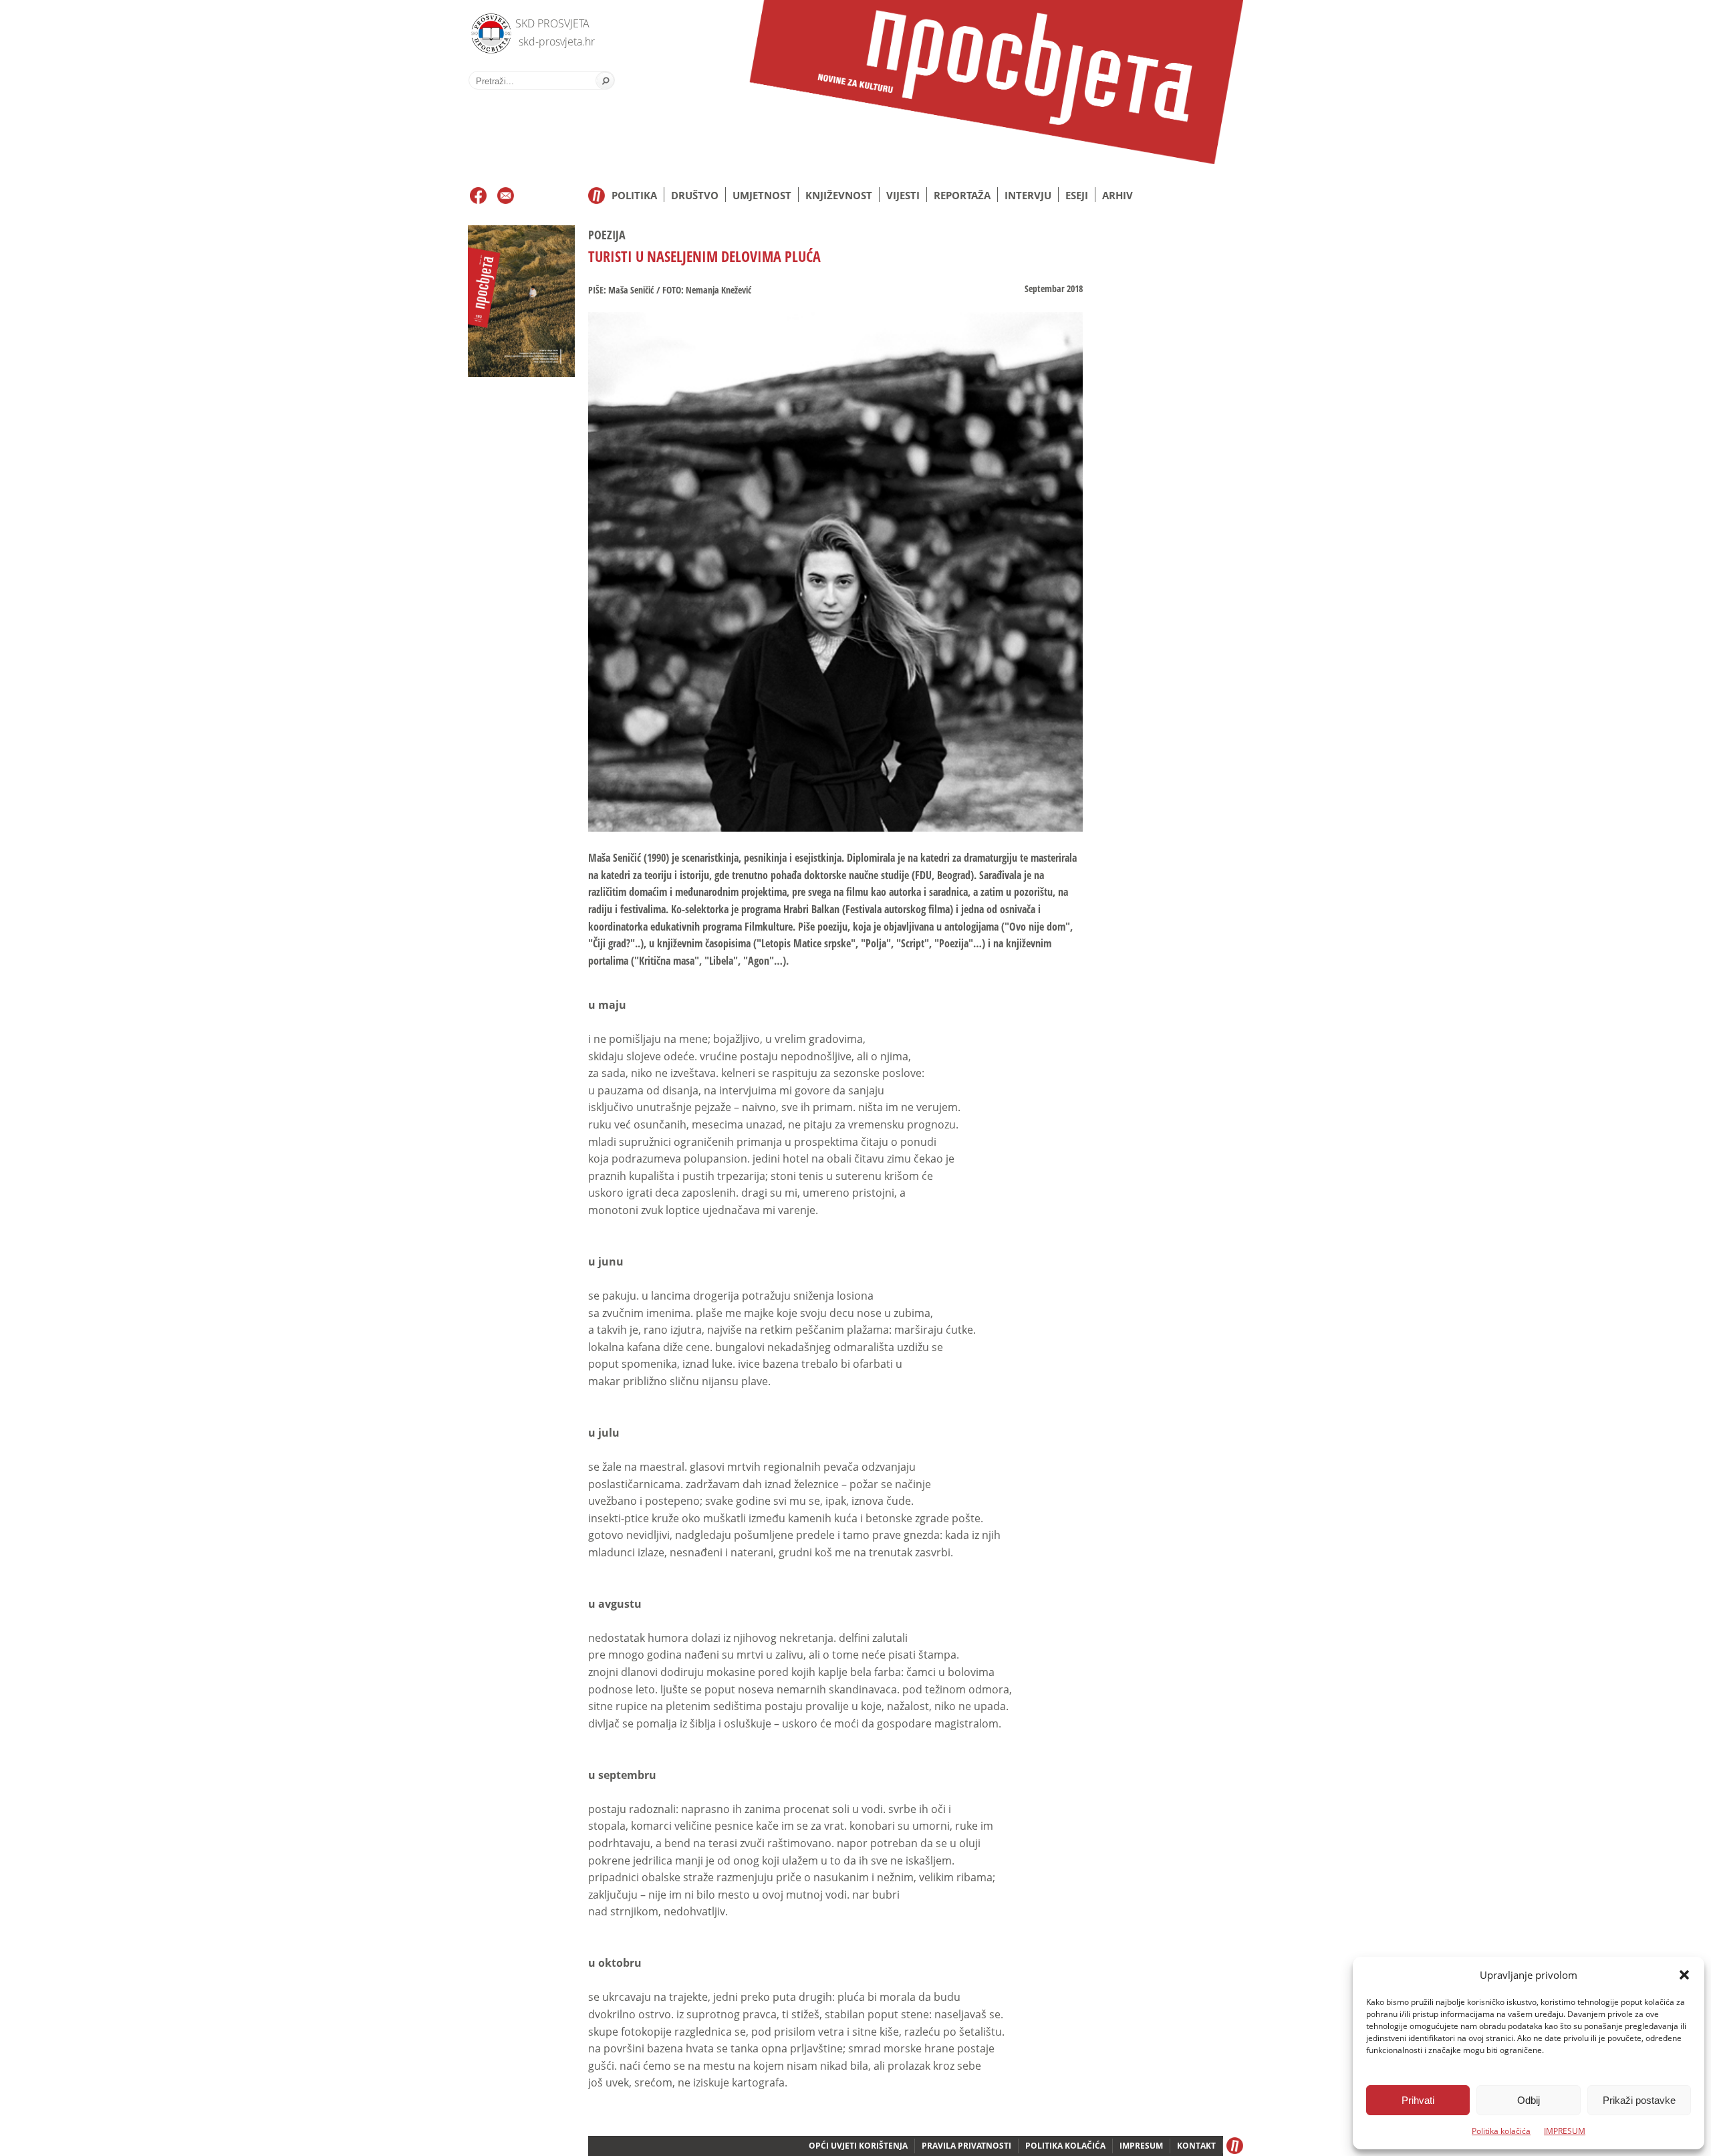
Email (506, 196)
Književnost (839, 195)
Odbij (1529, 2100)
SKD (488, 30)
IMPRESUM (1565, 2131)
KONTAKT (1196, 2146)
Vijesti (903, 195)
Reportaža (962, 195)
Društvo (695, 195)
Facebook (478, 196)
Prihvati (1418, 2100)
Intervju (1028, 195)
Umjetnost (762, 195)
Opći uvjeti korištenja (858, 2146)
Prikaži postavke (1639, 2100)
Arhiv (1117, 195)
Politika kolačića (1501, 2131)
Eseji (1077, 195)
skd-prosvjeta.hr (557, 41)
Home (597, 196)
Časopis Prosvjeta (996, 82)
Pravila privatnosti (966, 2146)
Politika (634, 195)
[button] (1684, 1975)
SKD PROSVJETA (552, 23)
